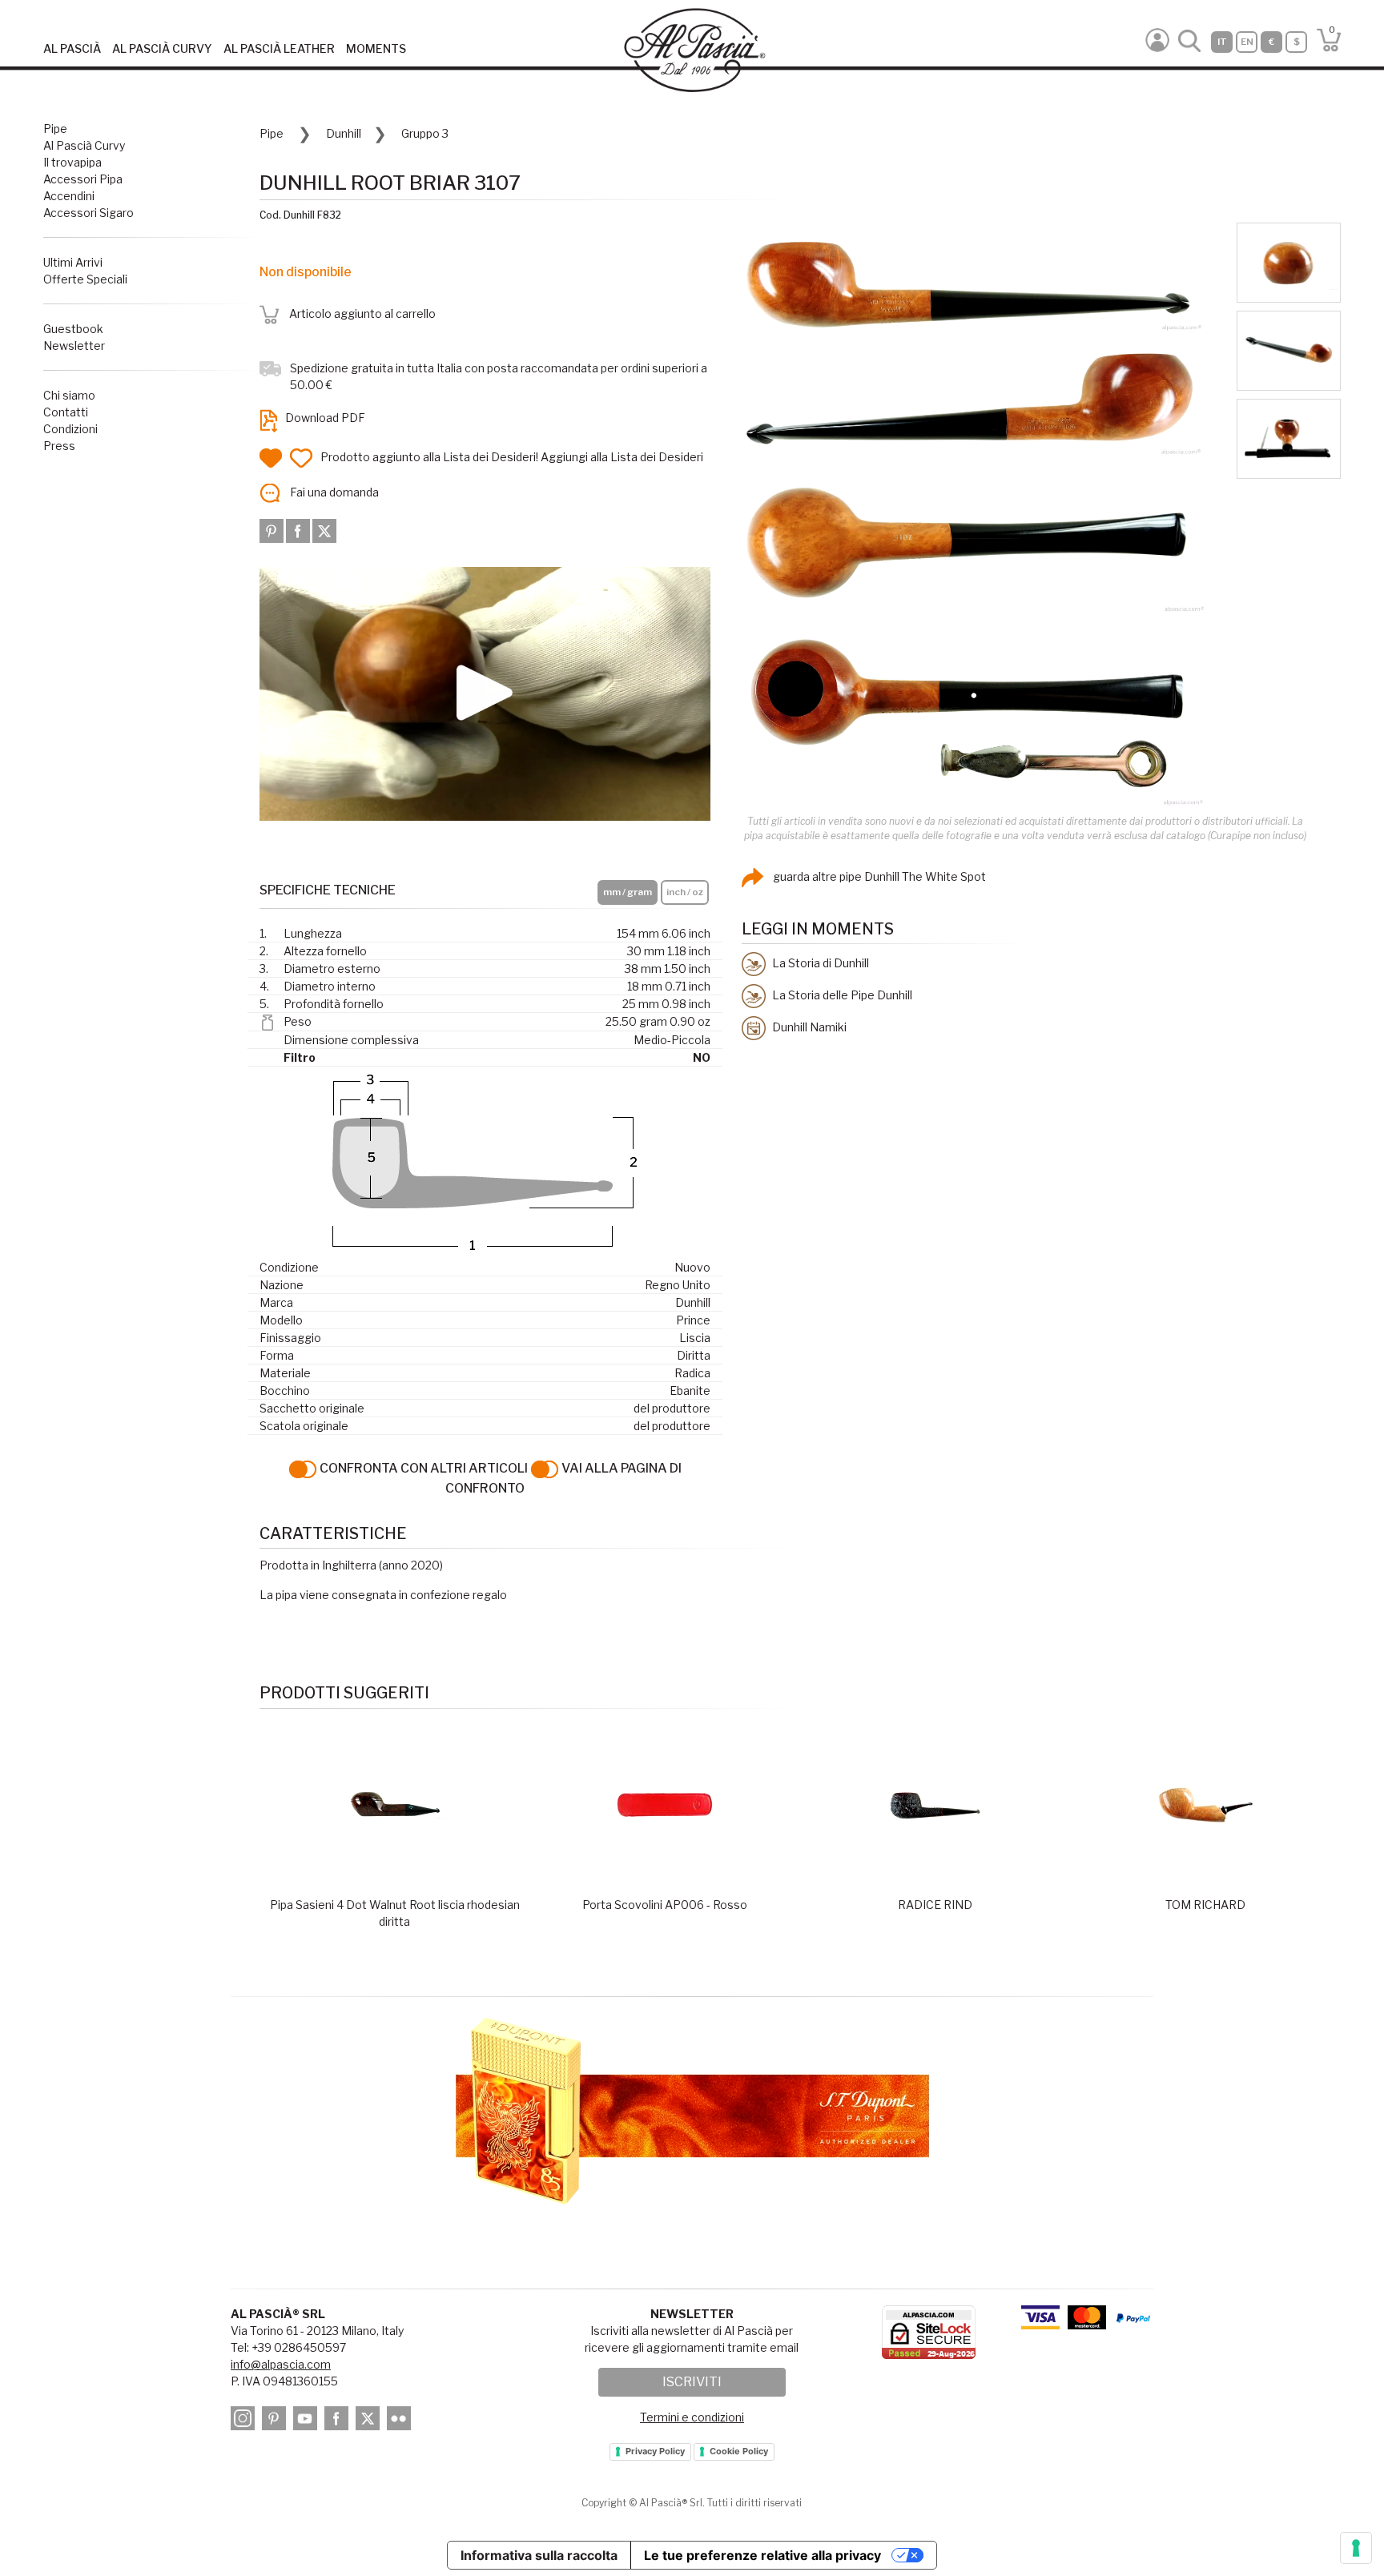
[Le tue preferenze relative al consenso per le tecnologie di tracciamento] (1356, 2548)
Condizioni (70, 429)
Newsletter (74, 346)
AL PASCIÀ (72, 48)
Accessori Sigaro (89, 213)
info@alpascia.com (281, 2364)
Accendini (69, 196)
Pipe (55, 129)
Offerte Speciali (85, 279)
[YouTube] (308, 2421)
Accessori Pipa (83, 179)
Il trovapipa (72, 162)
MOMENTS (376, 48)
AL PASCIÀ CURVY (162, 48)
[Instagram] (245, 2421)
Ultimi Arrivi (73, 262)
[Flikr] (401, 2421)
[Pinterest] (273, 530)
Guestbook (73, 329)
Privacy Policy (655, 2451)
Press (59, 446)
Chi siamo (69, 395)
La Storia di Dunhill (819, 963)
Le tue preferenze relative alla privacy (762, 2555)
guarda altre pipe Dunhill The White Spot (878, 876)
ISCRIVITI (692, 2382)
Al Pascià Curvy (84, 145)
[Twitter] (324, 530)
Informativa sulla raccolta (539, 2555)
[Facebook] (299, 530)
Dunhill (344, 133)
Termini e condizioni (692, 2417)
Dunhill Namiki (808, 1027)
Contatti (66, 412)
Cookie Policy (739, 2451)
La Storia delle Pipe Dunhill (841, 995)
